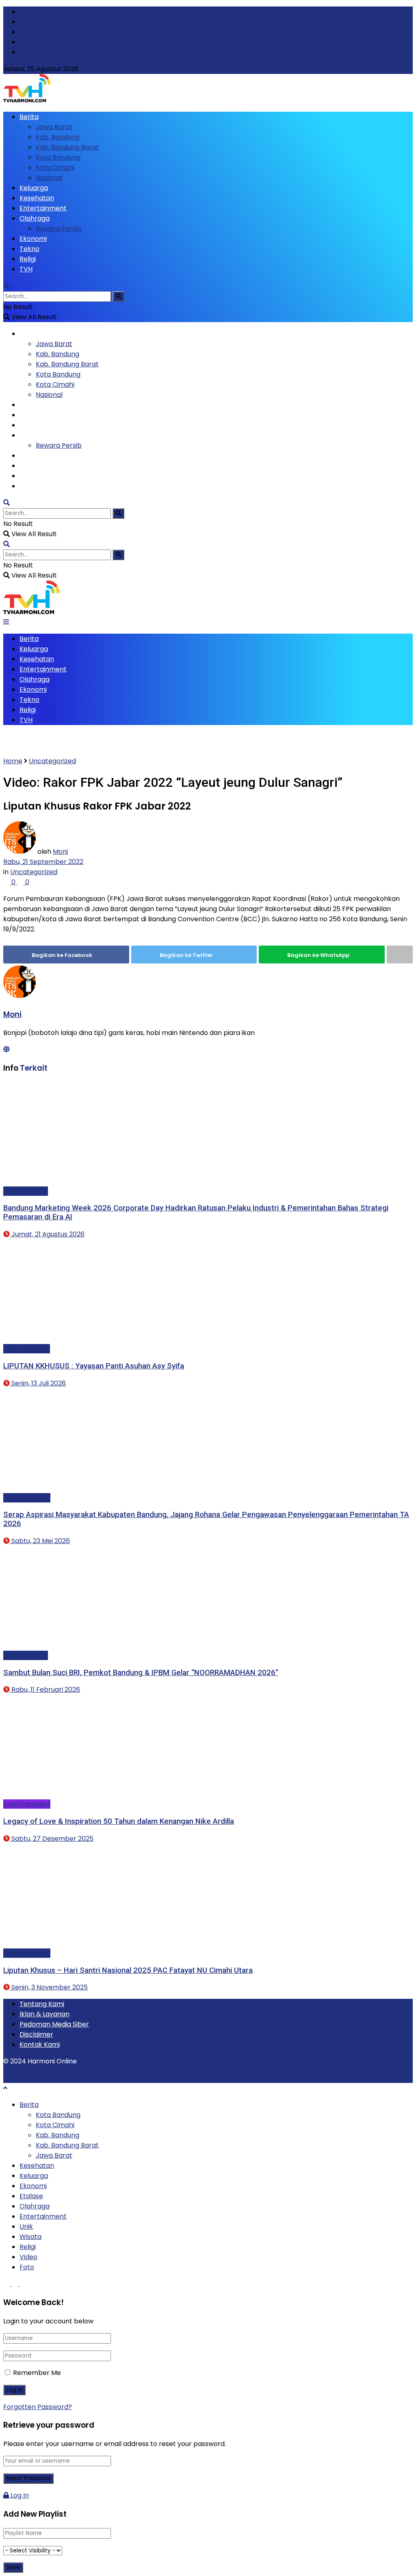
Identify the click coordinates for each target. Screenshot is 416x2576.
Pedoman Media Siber (54, 32)
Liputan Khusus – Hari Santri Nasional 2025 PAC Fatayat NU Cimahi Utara (128, 1970)
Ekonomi (33, 239)
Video (28, 2257)
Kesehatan (37, 198)
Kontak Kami (40, 52)
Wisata (30, 2237)
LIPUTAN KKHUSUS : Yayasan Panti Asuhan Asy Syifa (94, 1366)
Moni (60, 852)
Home (13, 761)
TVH (26, 269)
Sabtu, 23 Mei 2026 (40, 1541)
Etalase (31, 2196)
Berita (29, 117)
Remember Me (37, 2373)
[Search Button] (118, 297)
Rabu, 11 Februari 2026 (45, 1690)
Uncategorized (52, 761)
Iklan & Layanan (44, 22)
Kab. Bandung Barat (67, 147)
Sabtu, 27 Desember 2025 (52, 1839)
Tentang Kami (42, 12)
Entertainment (43, 208)
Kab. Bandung (57, 137)
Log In (19, 2495)
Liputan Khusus (27, 1349)
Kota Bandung (58, 157)
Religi (28, 259)
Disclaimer (36, 42)
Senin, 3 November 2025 (49, 1987)
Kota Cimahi (55, 168)
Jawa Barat (54, 127)
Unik (26, 2226)
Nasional (49, 178)
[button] (74, 1132)
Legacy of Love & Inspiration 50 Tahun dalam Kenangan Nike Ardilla (119, 1821)
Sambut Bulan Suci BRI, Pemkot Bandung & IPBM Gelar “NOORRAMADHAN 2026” (141, 1673)
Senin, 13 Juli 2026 (38, 1383)
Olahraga (35, 218)
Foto (27, 2267)
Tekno (29, 249)
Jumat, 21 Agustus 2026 (47, 1234)
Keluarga (34, 188)
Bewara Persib (59, 228)
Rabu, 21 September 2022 (43, 862)
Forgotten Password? (38, 2407)
